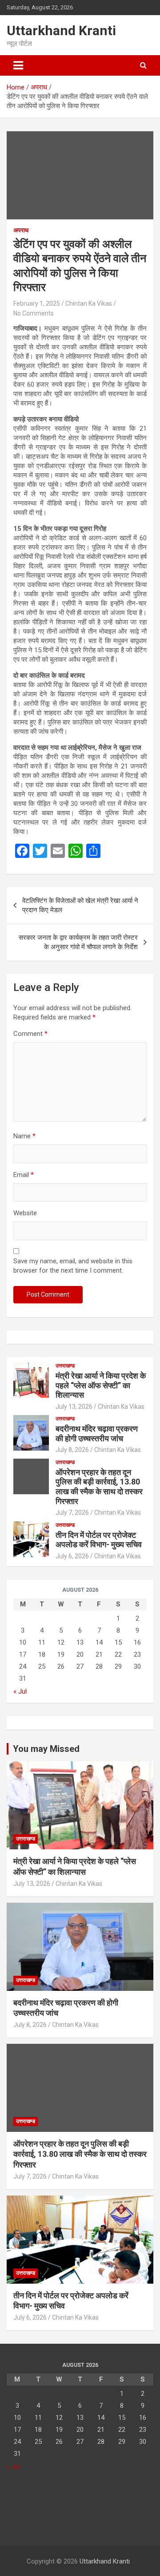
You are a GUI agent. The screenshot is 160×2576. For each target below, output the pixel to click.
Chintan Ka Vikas (89, 303)
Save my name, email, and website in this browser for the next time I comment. (73, 1266)
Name (24, 1136)
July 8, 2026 (72, 1450)
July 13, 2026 (74, 1407)
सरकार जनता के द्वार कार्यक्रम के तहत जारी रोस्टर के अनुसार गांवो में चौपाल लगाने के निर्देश (78, 942)
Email (24, 1175)
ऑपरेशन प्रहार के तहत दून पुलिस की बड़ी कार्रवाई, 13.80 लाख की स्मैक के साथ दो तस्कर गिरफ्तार (99, 1487)
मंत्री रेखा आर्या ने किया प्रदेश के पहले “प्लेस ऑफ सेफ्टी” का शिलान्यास (101, 1385)
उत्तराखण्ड (65, 1366)
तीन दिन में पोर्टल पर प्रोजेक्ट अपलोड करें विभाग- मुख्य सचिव (99, 1540)
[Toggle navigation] (18, 65)
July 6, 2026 (72, 1556)
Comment (30, 1034)
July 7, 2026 (72, 1512)
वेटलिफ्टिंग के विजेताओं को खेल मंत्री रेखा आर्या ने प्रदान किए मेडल (80, 905)
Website (25, 1213)
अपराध (21, 230)
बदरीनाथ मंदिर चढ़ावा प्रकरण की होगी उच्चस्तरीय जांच (97, 1434)
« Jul (20, 1691)
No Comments (34, 313)
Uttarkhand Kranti (61, 30)
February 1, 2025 (37, 303)
